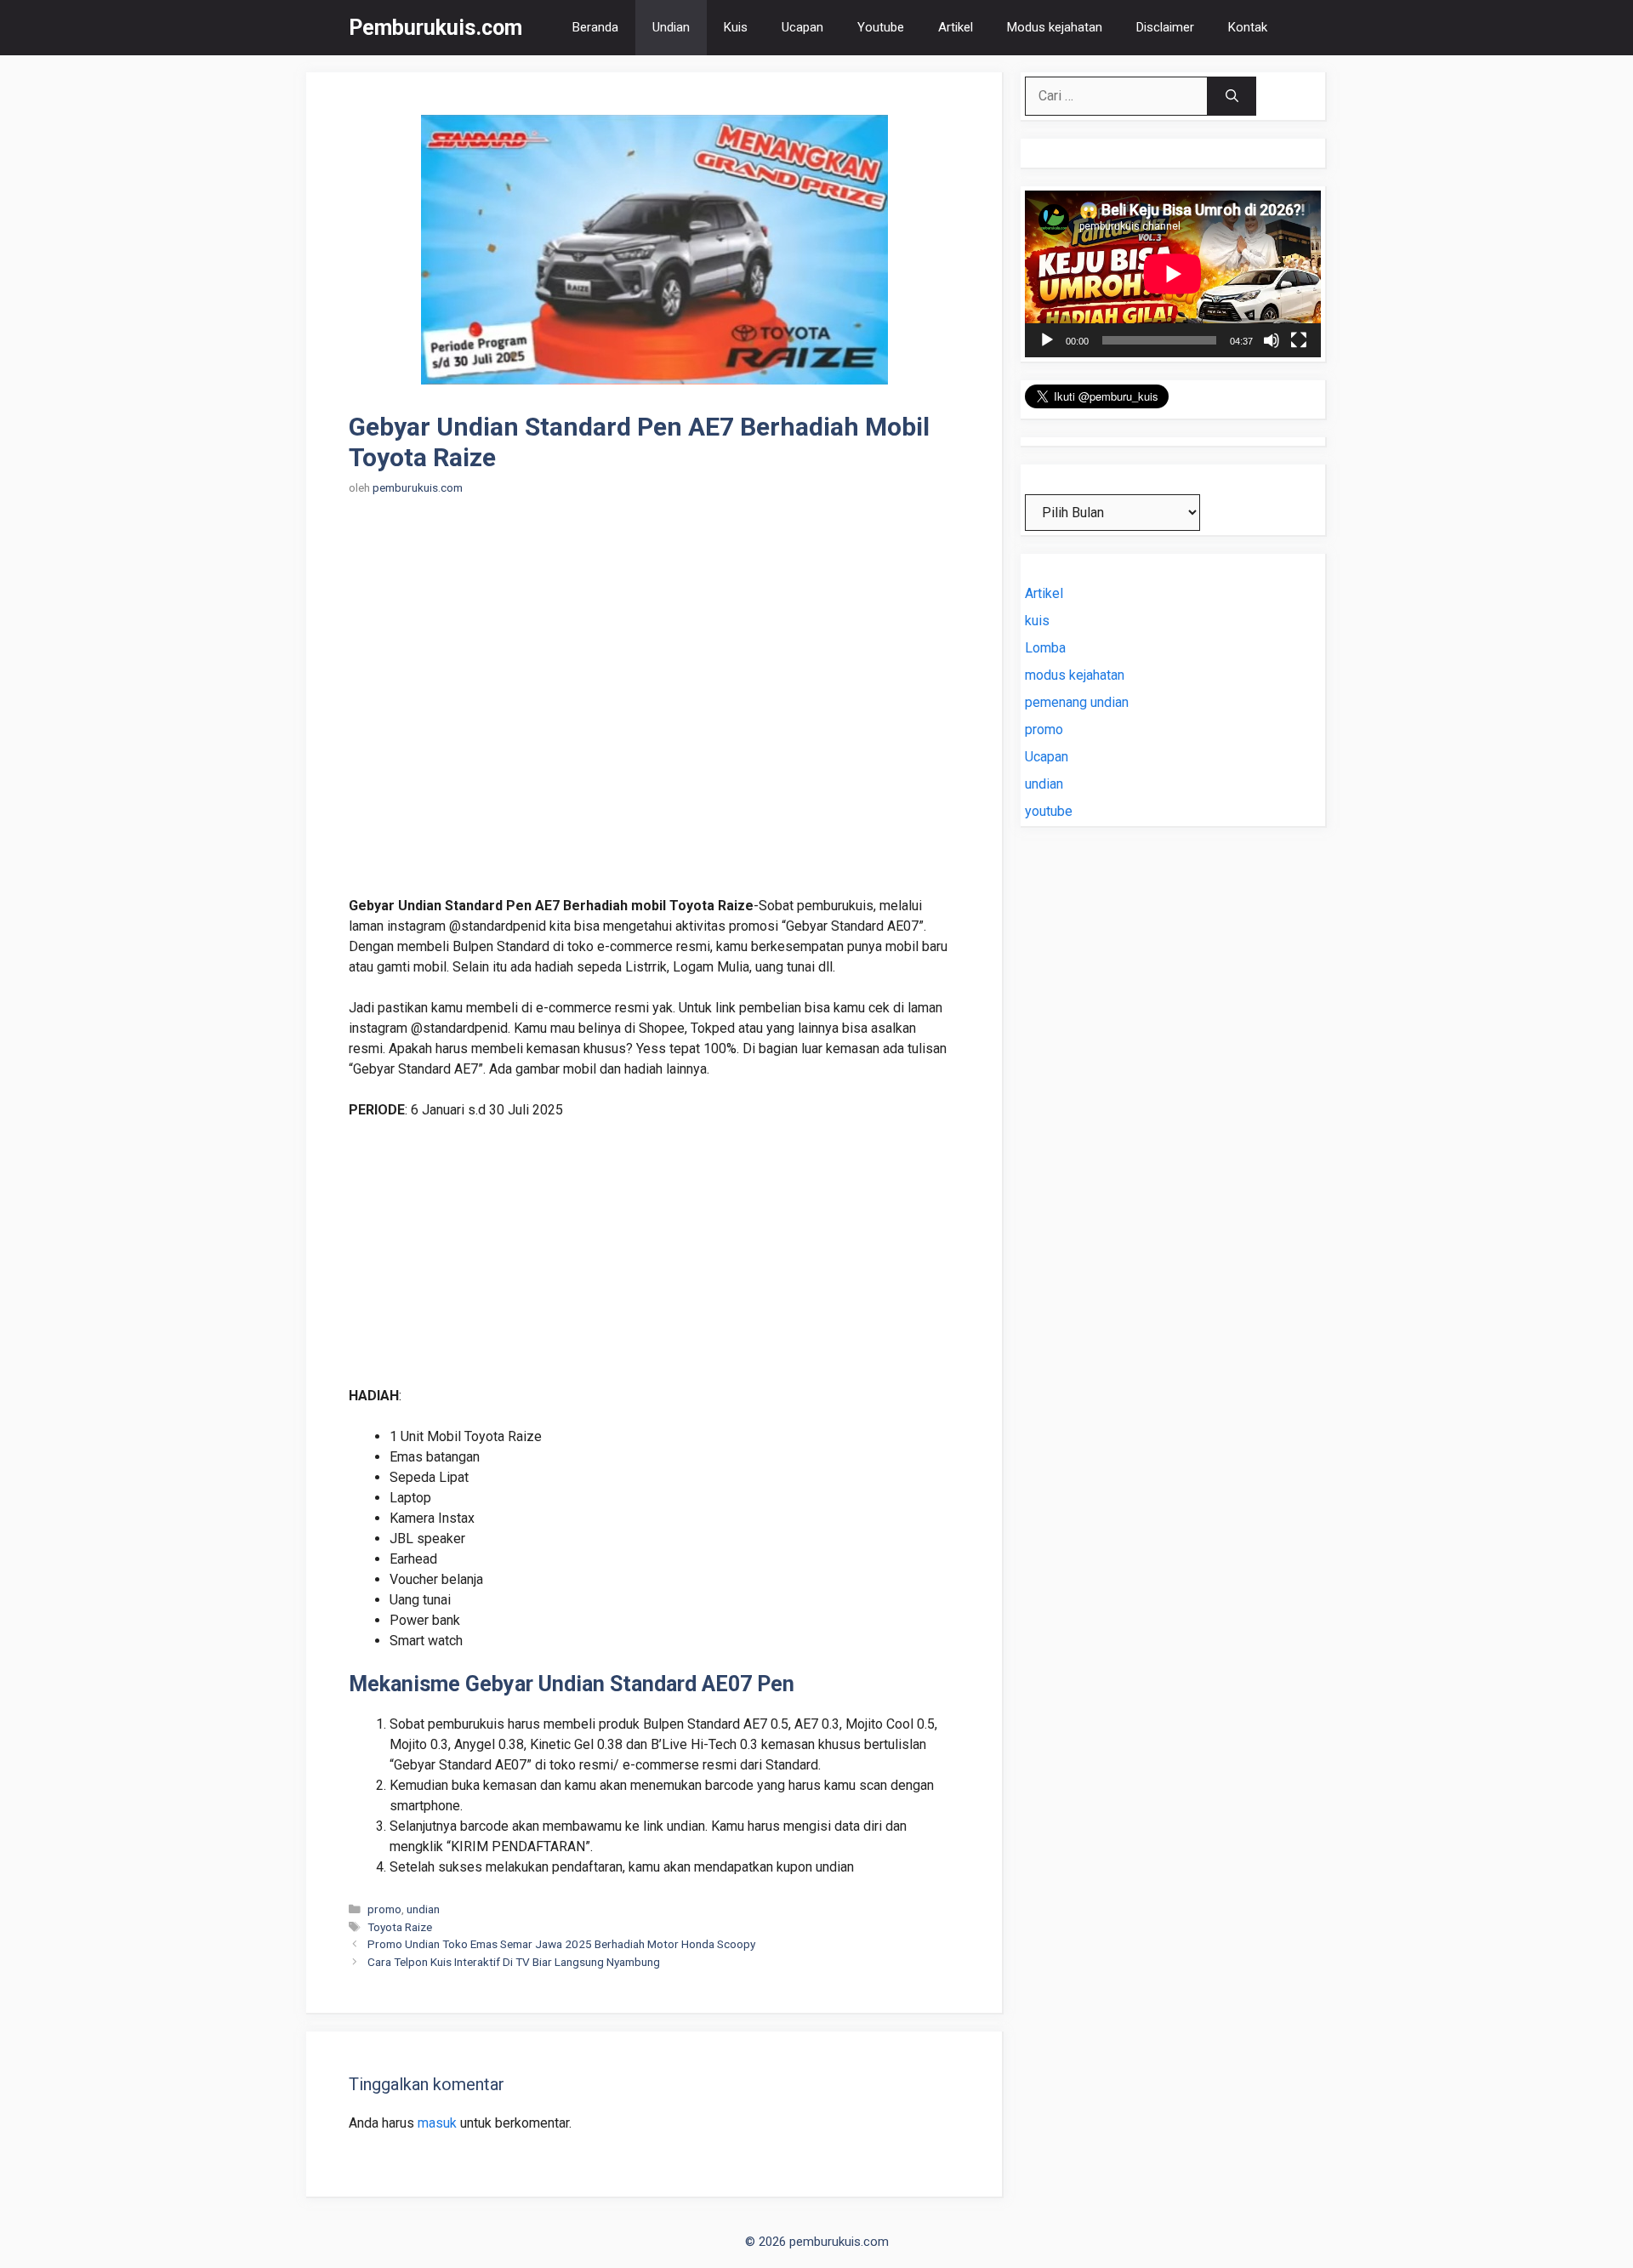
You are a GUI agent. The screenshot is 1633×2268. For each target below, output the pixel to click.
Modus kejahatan (1055, 27)
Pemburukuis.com (435, 28)
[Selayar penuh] (1299, 340)
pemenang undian (1077, 702)
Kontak (1248, 27)
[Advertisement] (654, 706)
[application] (1173, 274)
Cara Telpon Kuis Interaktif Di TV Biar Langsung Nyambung (514, 1962)
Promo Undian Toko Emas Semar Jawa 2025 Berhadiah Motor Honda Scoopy (561, 1944)
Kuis (736, 27)
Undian (671, 27)
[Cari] (1232, 96)
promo (384, 1909)
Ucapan (802, 27)
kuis (1037, 621)
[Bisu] (1272, 340)
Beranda (595, 27)
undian (423, 1909)
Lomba (1045, 648)
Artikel (956, 27)
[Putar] (1047, 340)
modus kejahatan (1075, 675)
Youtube (881, 27)
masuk (437, 2123)
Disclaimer (1165, 27)
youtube (1049, 811)
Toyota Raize (400, 1927)
